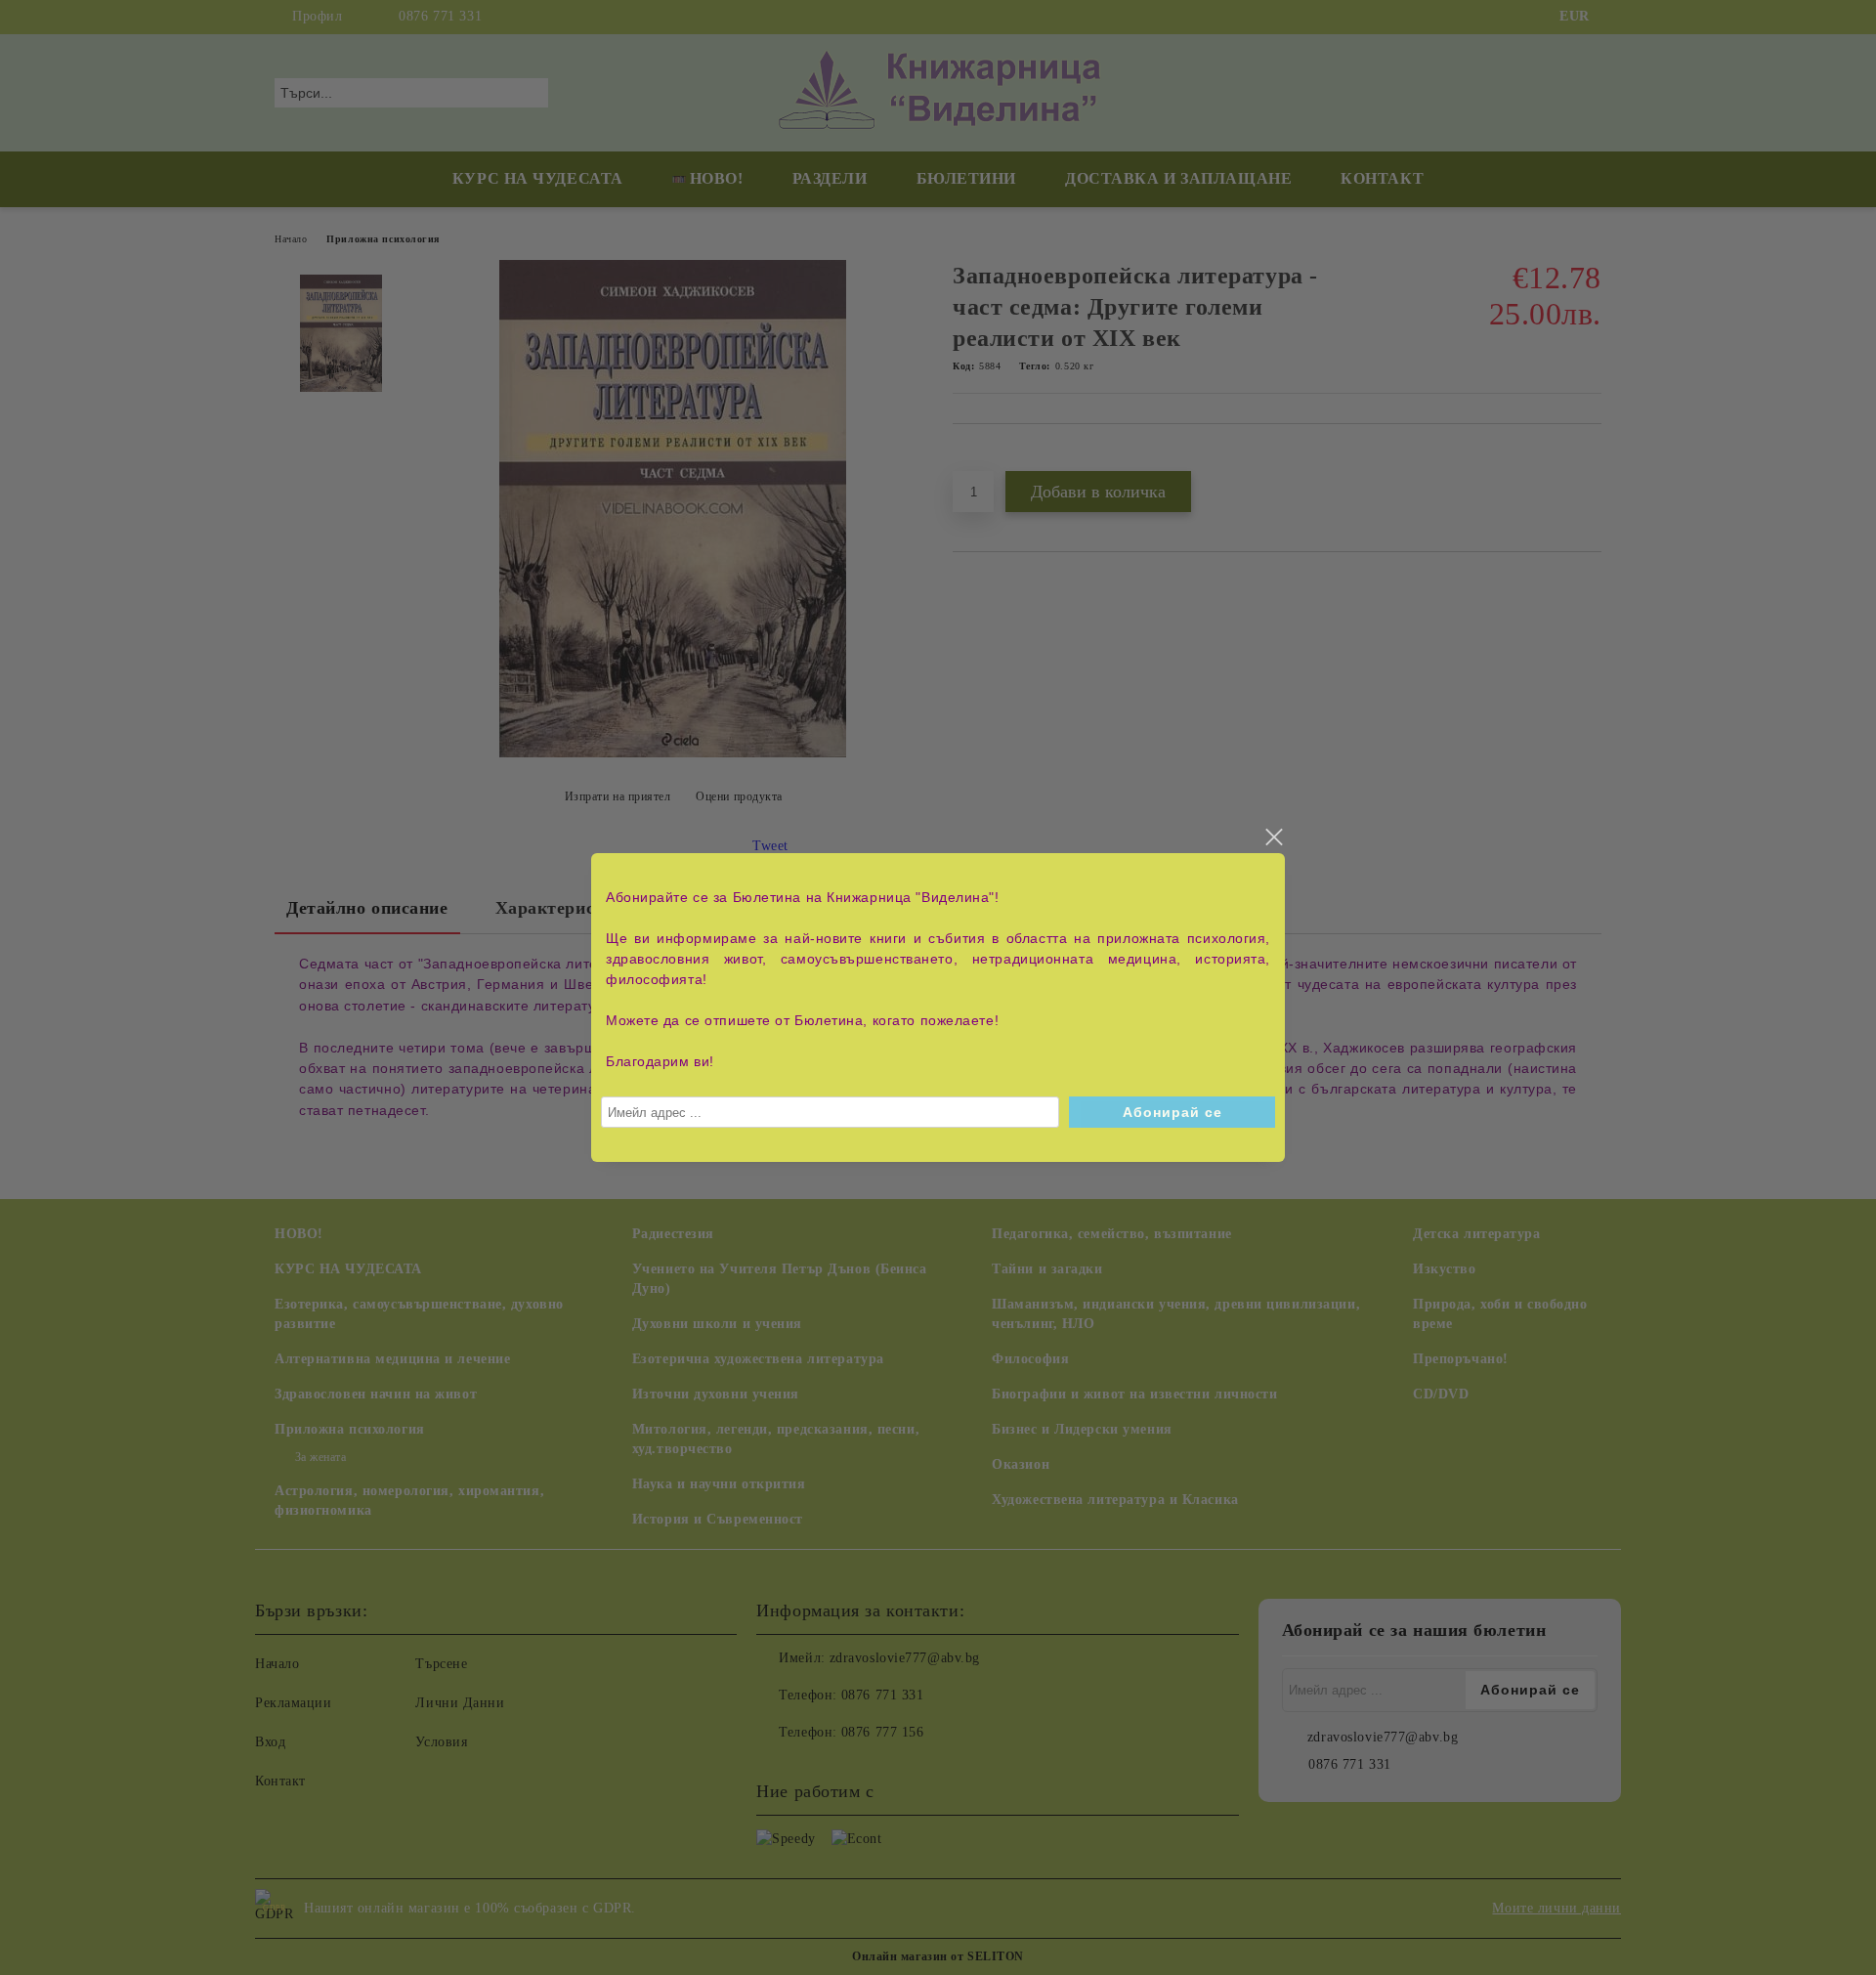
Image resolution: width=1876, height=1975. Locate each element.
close (1273, 837)
